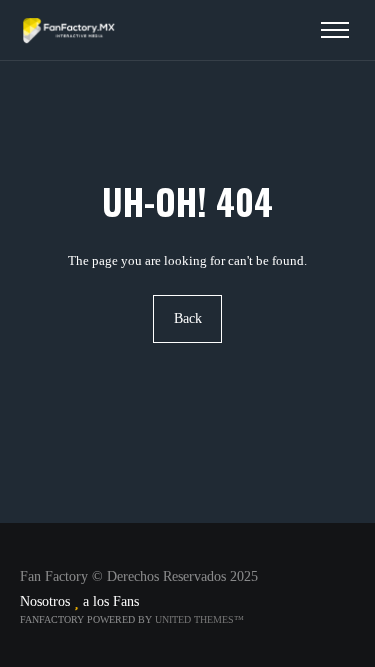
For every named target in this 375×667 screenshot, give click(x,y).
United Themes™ (199, 619)
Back (188, 318)
